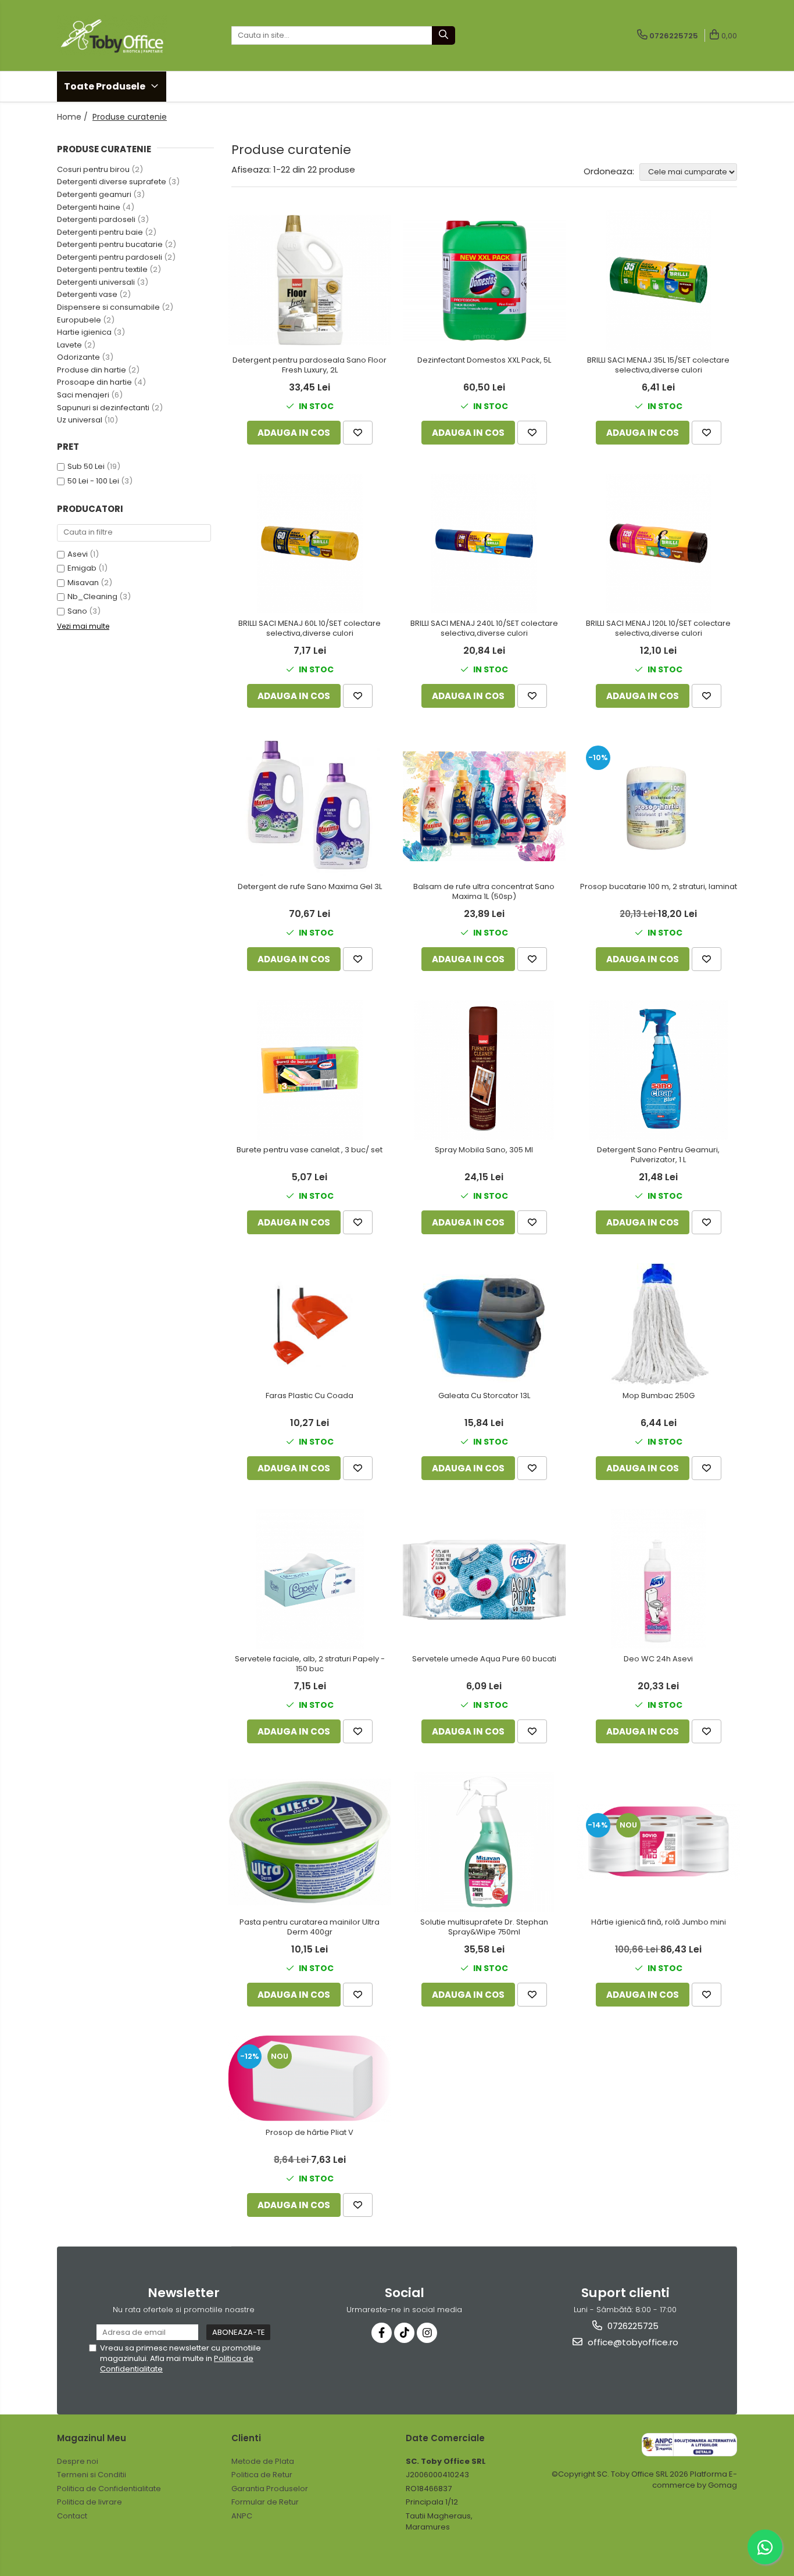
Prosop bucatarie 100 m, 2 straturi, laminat (659, 887)
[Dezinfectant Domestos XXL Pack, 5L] (484, 280)
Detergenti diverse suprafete (112, 182)
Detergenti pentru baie (100, 232)
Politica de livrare (90, 2502)
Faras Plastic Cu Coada (310, 1396)
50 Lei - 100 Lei (93, 481)
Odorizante (78, 357)
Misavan (83, 583)
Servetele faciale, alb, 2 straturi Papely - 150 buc (310, 1664)
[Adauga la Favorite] (358, 433)
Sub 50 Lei (86, 466)
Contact (72, 2516)
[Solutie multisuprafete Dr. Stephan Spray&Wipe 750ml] (484, 1842)
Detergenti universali (96, 282)
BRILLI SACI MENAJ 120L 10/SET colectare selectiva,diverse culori (658, 629)
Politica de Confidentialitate (109, 2489)
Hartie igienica (84, 332)
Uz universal (80, 420)
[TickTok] (404, 2333)
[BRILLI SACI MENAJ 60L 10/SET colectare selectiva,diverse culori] (310, 543)
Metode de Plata (263, 2461)
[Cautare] (444, 35)
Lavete (69, 345)
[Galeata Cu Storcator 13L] (484, 1324)
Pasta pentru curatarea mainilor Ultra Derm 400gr (310, 1927)
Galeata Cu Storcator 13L (484, 1396)
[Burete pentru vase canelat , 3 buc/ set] (310, 1070)
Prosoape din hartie (94, 382)
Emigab (82, 568)
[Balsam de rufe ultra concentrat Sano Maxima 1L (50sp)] (484, 806)
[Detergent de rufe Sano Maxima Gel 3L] (310, 807)
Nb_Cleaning (92, 596)
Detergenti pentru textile (102, 269)
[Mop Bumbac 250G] (659, 1324)
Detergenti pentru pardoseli (110, 257)
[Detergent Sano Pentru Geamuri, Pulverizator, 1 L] (659, 1070)
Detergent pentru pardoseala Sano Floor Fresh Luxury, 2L (310, 366)
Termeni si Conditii (92, 2475)
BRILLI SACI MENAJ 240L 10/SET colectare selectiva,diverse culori (484, 629)
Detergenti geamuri (94, 194)
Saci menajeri (83, 395)
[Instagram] (427, 2333)
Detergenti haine (89, 207)
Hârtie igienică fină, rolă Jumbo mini (659, 1923)
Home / (74, 117)
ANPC (242, 2516)
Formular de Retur (265, 2502)
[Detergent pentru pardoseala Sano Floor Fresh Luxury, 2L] (310, 280)
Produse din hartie (92, 370)
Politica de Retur (262, 2475)
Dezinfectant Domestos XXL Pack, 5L (484, 361)
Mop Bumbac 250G (659, 1396)
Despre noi (78, 2461)
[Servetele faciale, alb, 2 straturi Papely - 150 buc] (310, 1579)
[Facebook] (382, 2333)
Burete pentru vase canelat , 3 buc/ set (310, 1150)
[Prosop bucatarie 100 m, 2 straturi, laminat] (659, 807)
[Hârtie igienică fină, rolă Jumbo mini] (659, 1842)
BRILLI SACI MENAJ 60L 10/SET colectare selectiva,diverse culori (310, 629)
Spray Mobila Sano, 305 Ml (484, 1150)
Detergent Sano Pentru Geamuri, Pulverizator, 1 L (658, 1155)
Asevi (78, 554)
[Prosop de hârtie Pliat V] (310, 2079)
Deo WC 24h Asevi (658, 1659)
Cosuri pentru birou (93, 169)
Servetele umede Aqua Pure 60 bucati (484, 1659)
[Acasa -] (115, 35)
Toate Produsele (105, 86)
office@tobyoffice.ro (632, 2342)
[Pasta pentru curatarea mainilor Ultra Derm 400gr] (310, 1842)
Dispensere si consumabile (108, 307)
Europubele (79, 320)
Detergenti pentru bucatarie (110, 244)
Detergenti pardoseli (96, 219)
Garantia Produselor (270, 2489)
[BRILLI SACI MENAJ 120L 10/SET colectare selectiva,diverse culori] (659, 543)
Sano (77, 611)
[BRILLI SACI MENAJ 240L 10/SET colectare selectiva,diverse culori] (484, 543)
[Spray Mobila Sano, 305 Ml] (484, 1070)
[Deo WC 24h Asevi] (659, 1579)
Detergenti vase (87, 294)
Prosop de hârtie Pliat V (310, 2133)
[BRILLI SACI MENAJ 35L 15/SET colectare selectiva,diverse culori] (659, 280)
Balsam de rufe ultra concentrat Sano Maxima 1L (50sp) (484, 892)
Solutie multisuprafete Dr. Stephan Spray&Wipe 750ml (484, 1927)
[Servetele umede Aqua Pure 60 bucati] (484, 1579)
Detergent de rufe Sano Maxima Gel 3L (310, 887)
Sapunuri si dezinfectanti (103, 408)
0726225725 (632, 2326)
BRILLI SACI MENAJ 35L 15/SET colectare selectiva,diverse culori (658, 366)
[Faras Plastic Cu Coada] (310, 1324)
